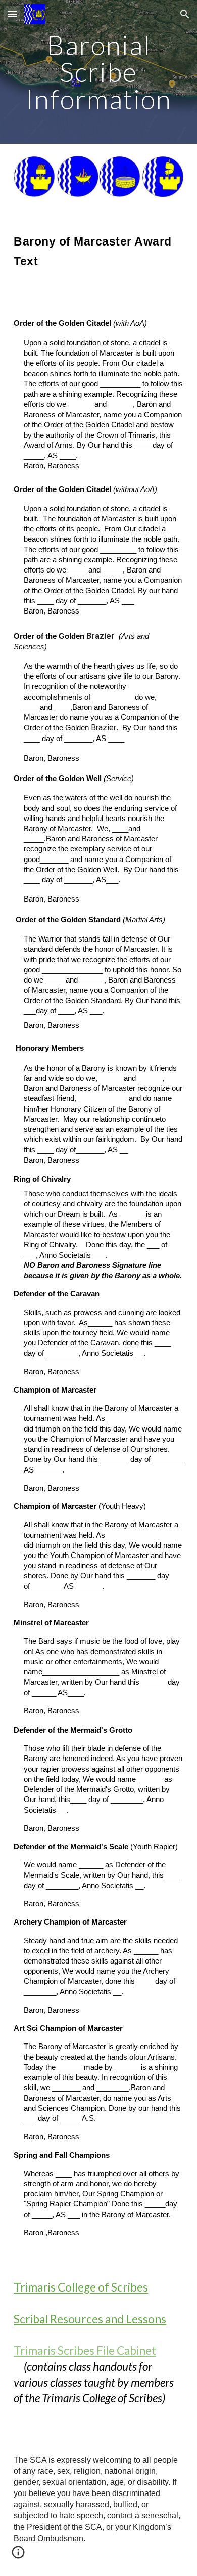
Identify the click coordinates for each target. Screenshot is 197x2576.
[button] (12, 14)
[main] (98, 72)
